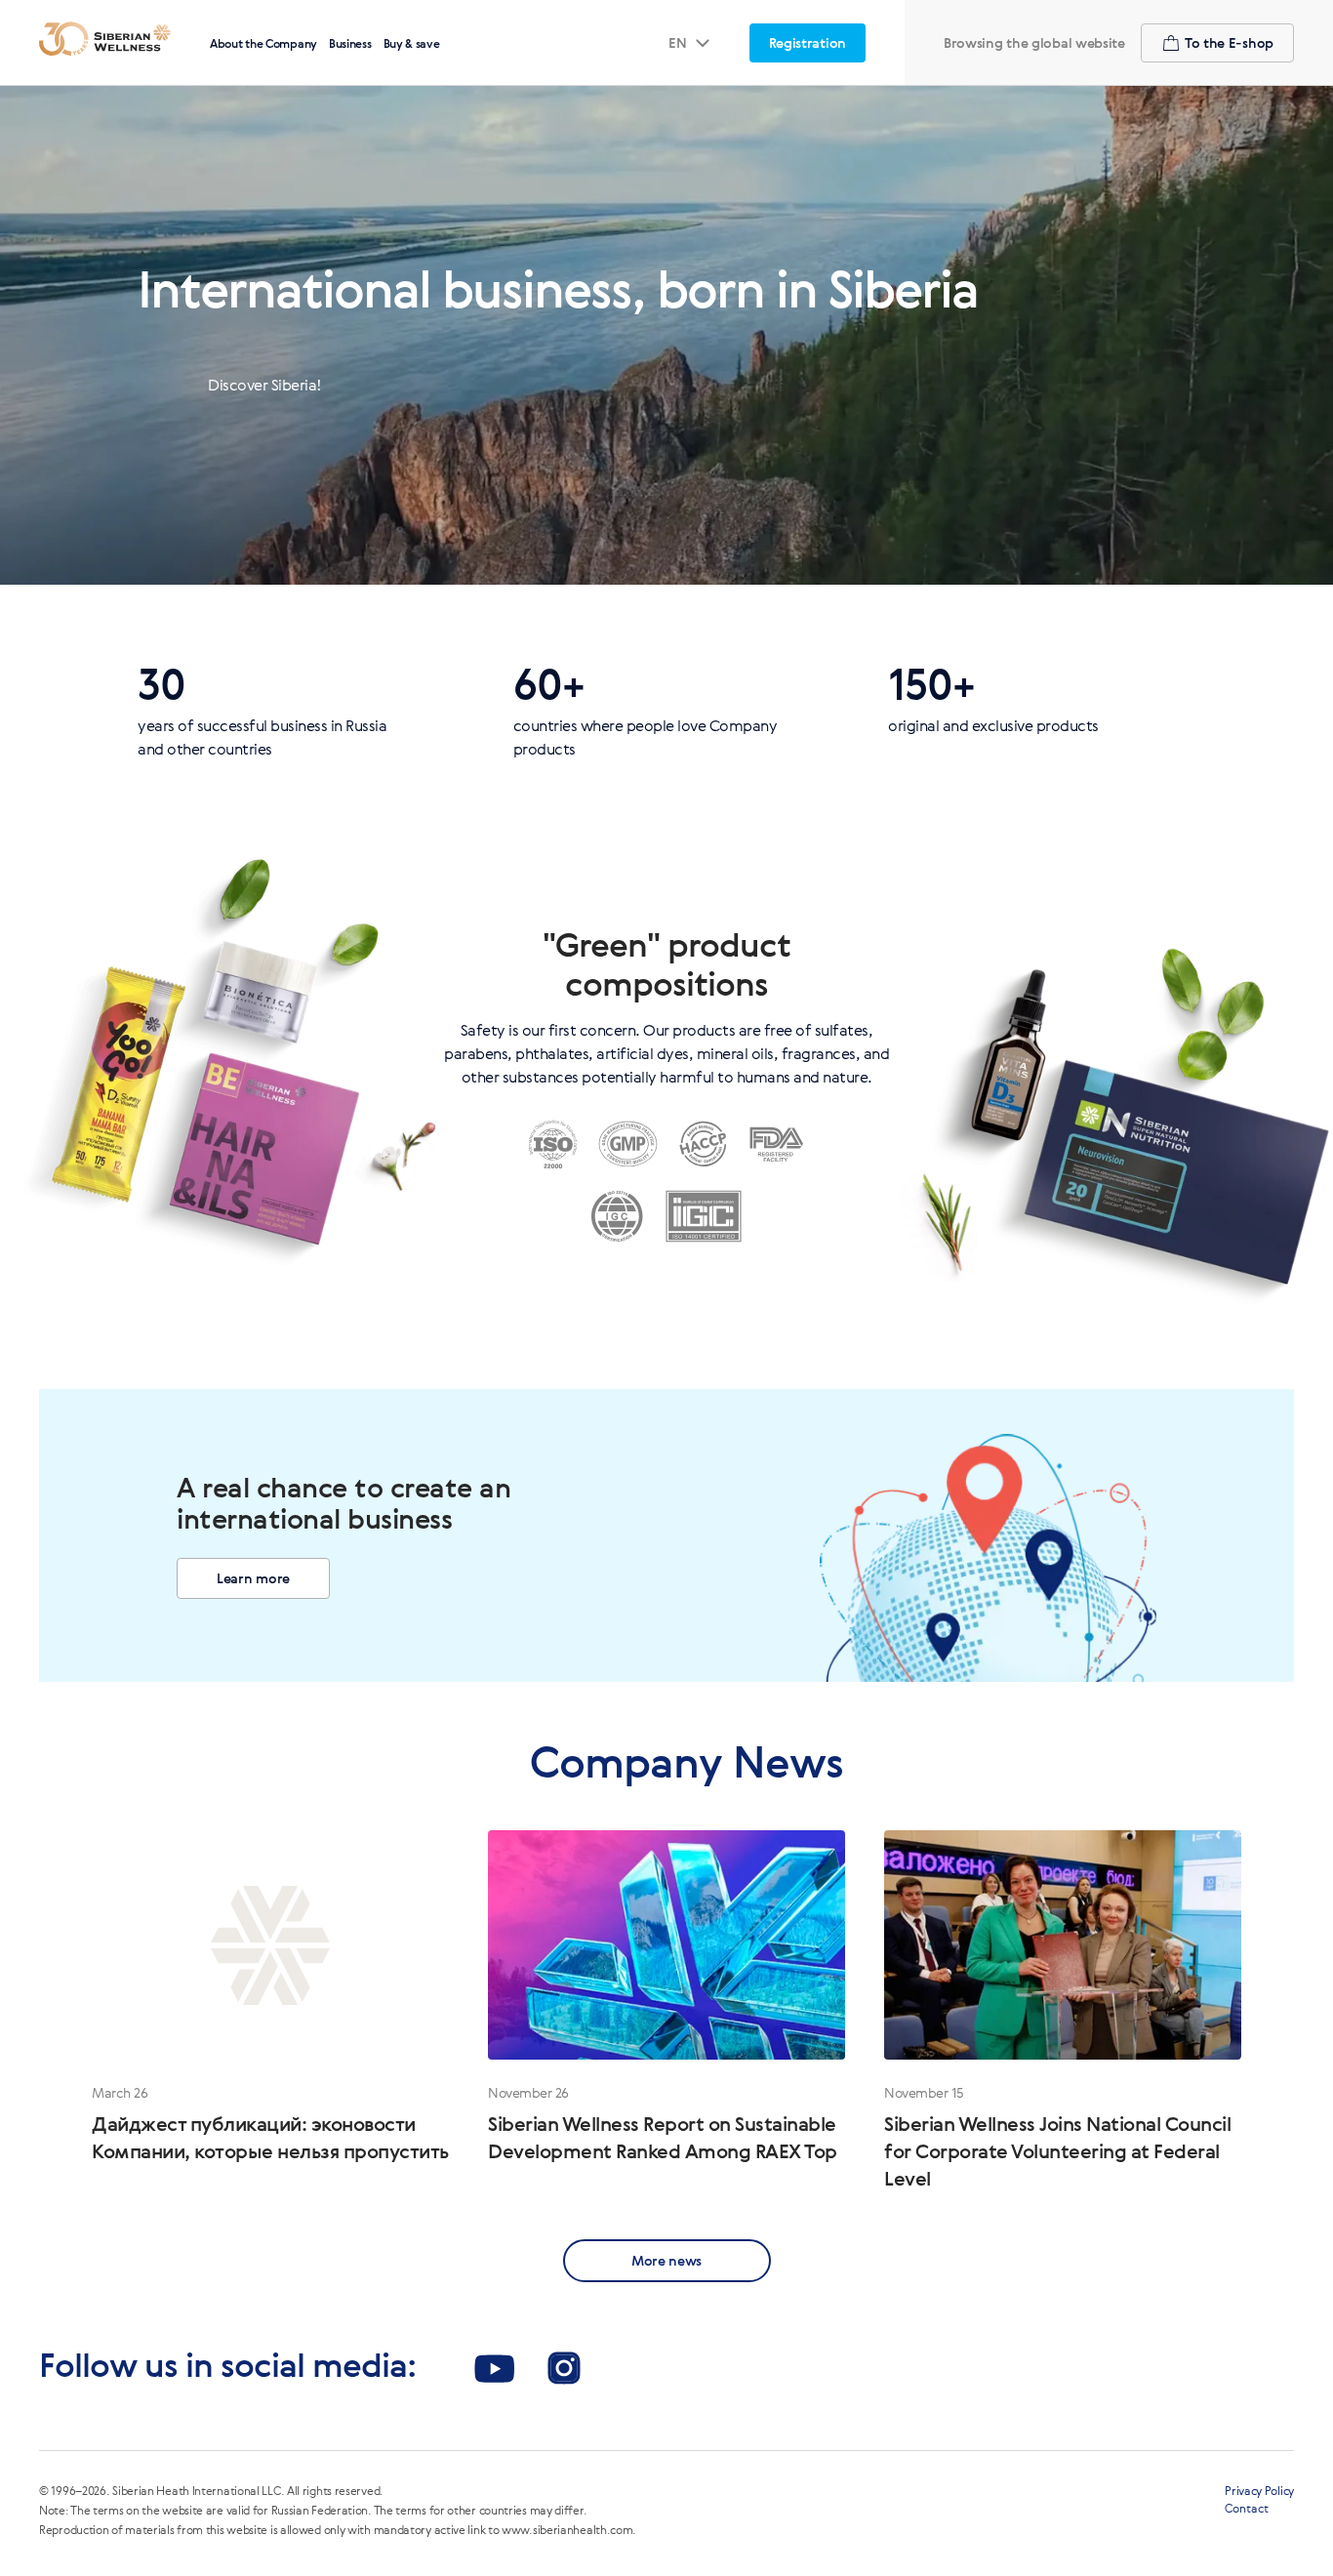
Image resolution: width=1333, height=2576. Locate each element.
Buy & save (412, 43)
